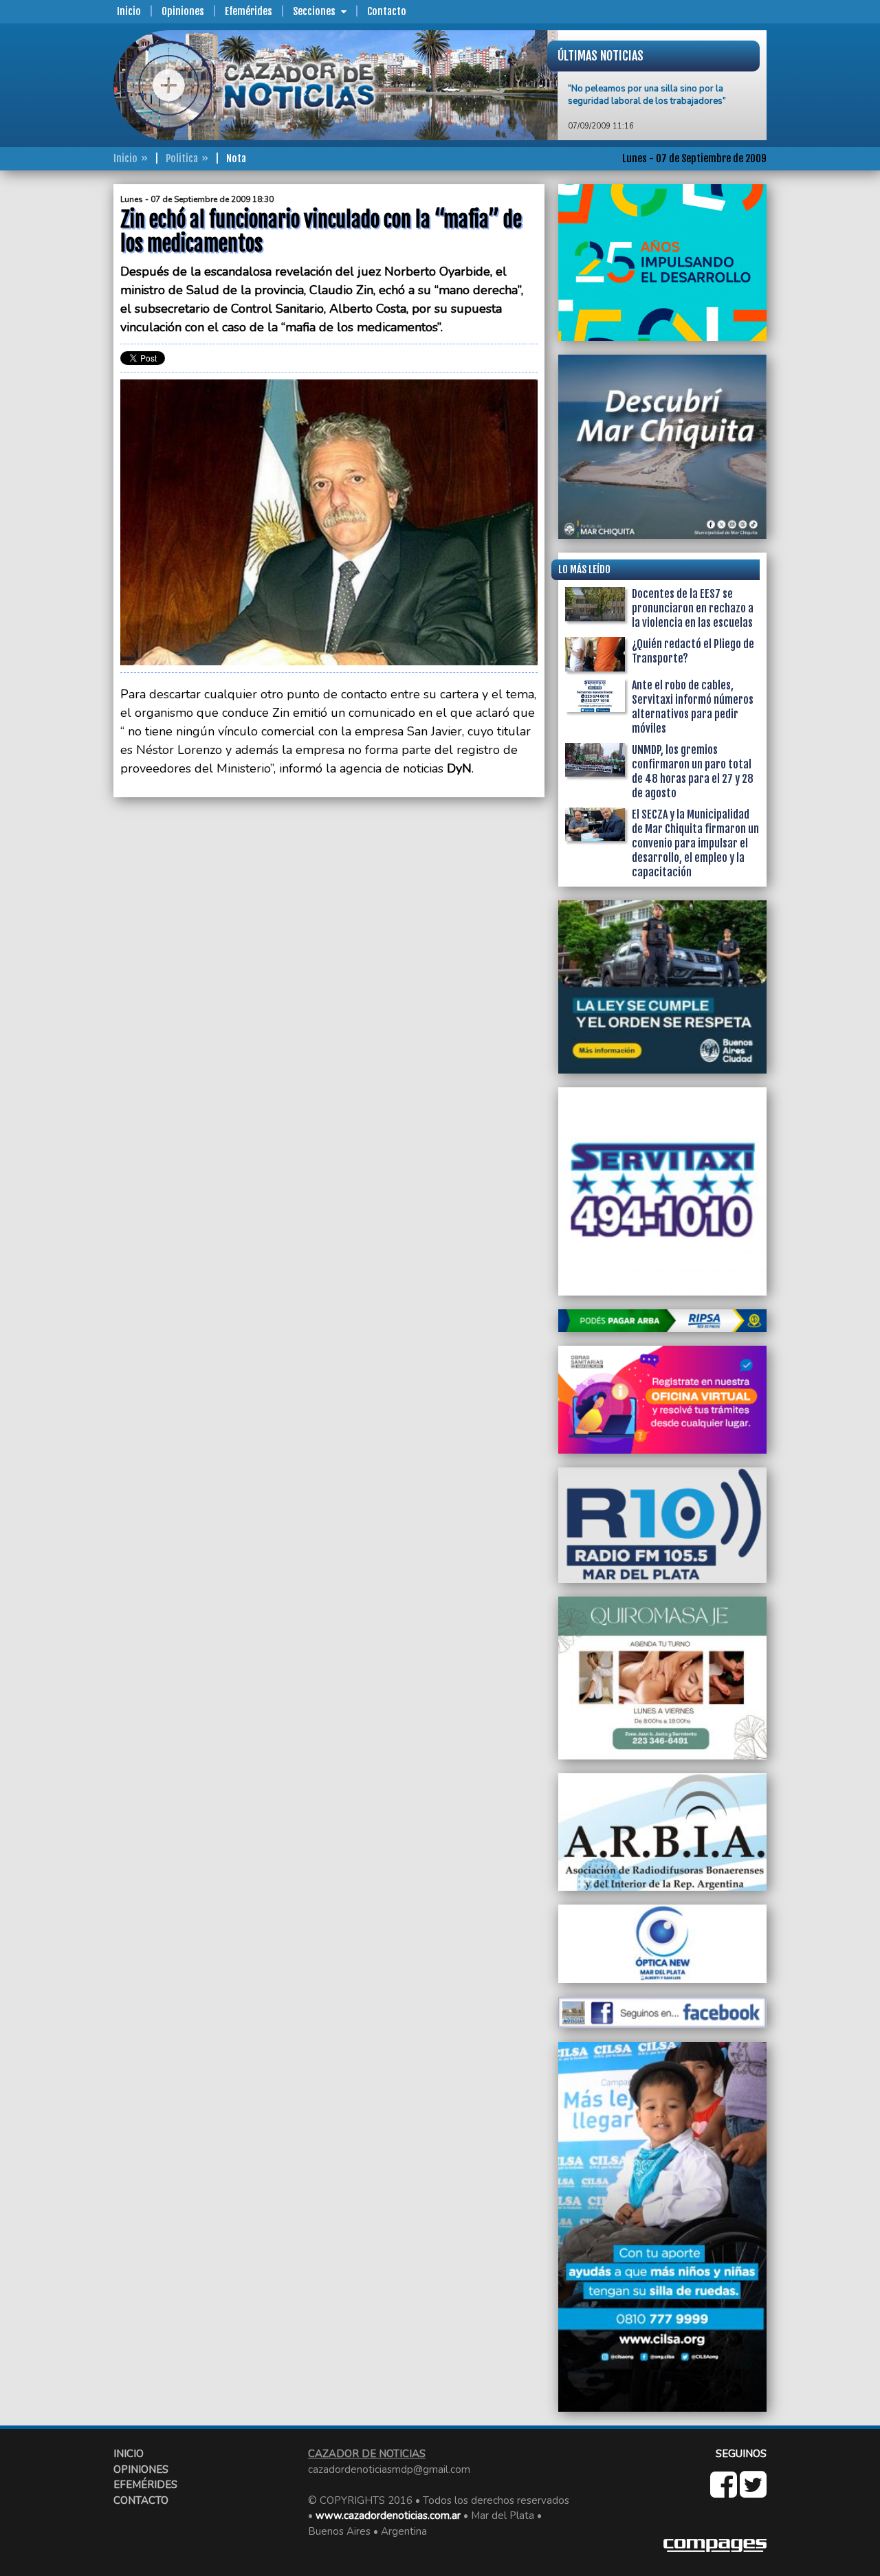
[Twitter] (753, 2492)
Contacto (387, 11)
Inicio (129, 11)
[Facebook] (725, 2492)
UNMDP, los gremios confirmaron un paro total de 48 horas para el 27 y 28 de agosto (693, 771)
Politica (182, 158)
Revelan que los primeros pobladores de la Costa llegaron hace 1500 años (656, 124)
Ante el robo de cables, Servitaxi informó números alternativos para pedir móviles (693, 707)
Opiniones (183, 11)
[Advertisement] (58, 390)
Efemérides (249, 11)
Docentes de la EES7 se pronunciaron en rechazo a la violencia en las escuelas (693, 608)
